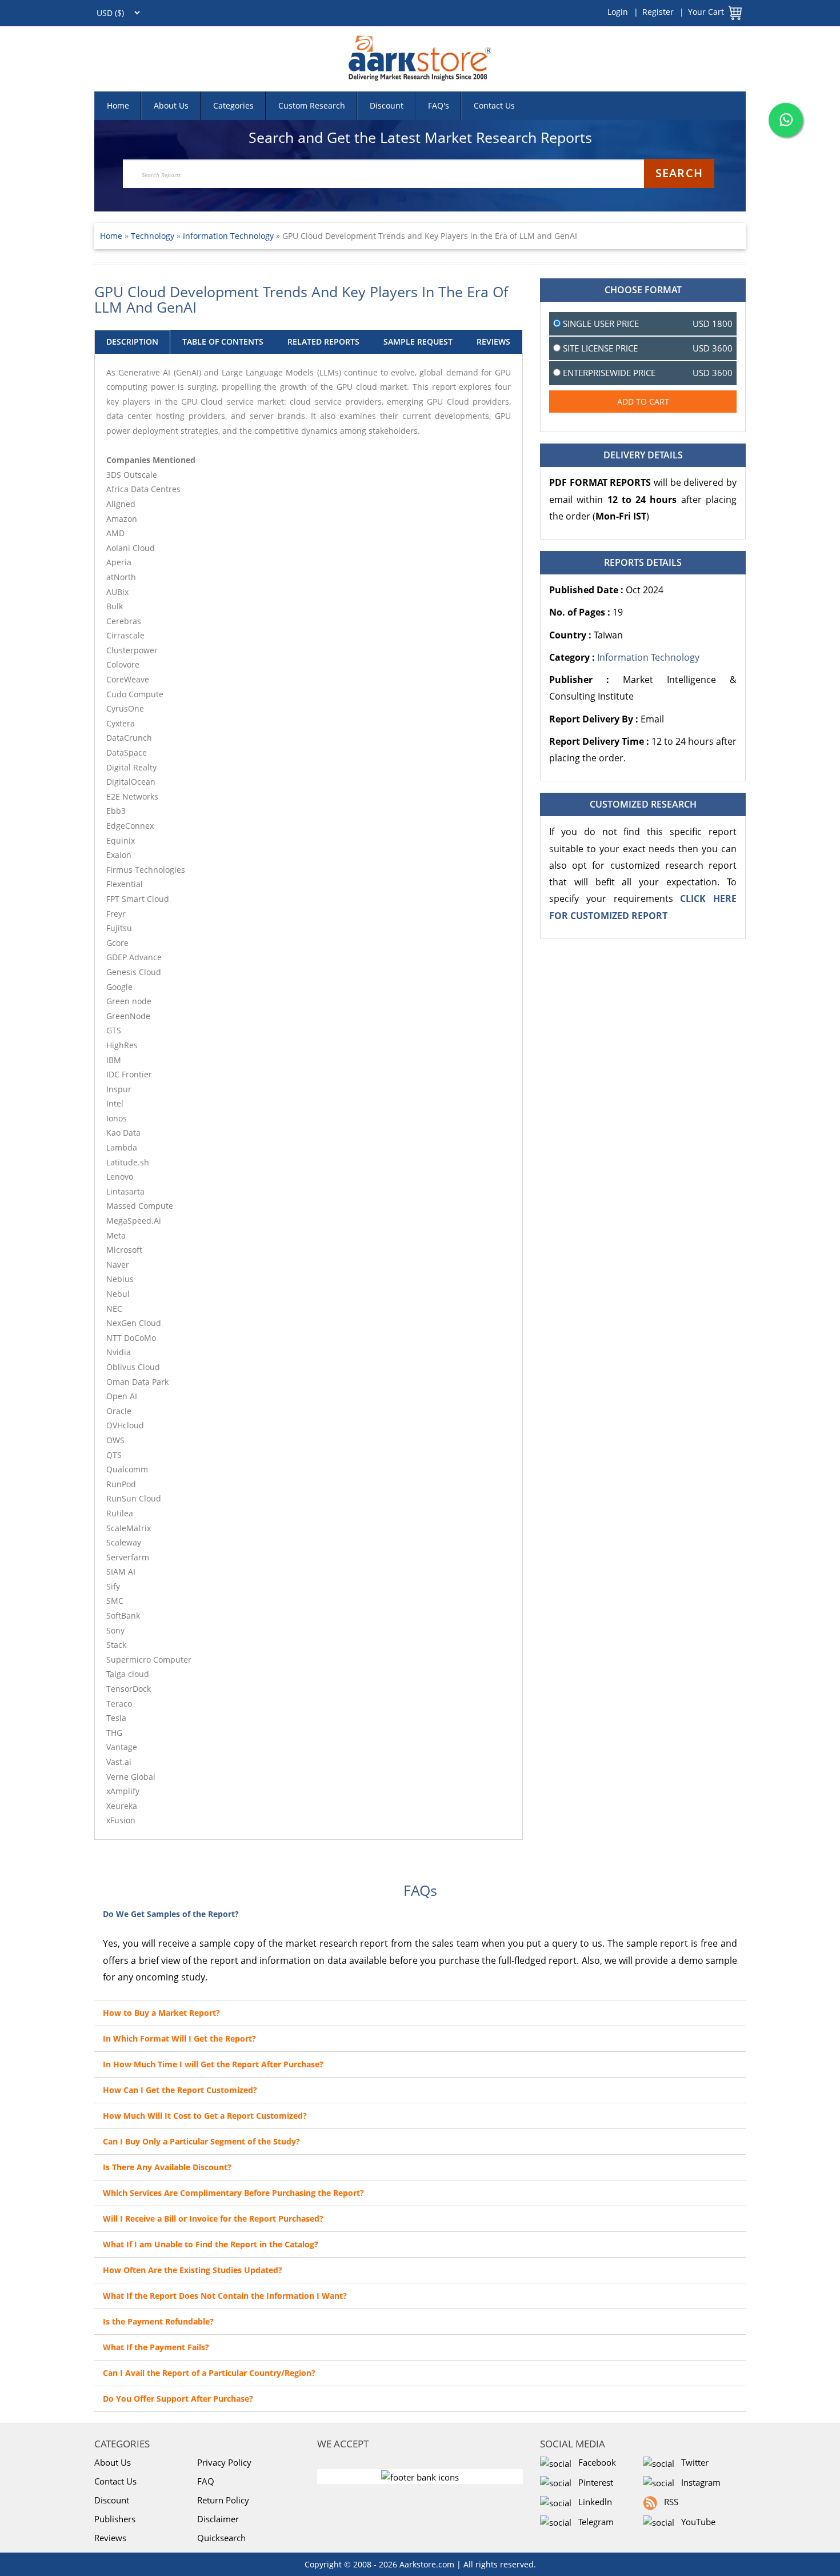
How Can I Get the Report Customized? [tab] (180, 2090)
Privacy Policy (224, 2462)
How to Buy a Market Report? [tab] (161, 2013)
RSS (669, 2502)
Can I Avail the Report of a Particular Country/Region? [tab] (209, 2373)
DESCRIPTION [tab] (132, 342)
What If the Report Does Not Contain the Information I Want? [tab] (225, 2296)
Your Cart (706, 12)
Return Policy (223, 2500)
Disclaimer (218, 2519)
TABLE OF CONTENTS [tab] (223, 342)
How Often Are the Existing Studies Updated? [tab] (193, 2270)
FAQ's (439, 105)
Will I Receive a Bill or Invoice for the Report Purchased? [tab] (213, 2218)
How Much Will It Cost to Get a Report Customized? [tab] (205, 2116)
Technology (154, 236)
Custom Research (312, 105)
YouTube (696, 2522)
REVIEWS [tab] (493, 342)
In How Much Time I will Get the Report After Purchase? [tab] (213, 2064)
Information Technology (228, 236)
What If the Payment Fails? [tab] (156, 2347)
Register (658, 12)
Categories (233, 105)
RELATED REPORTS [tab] (323, 342)
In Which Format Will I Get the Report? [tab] (179, 2038)
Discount (387, 105)
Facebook (595, 2462)
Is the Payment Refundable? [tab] (158, 2321)
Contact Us (494, 105)
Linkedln (593, 2502)
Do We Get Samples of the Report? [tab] (171, 1914)
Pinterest (593, 2482)
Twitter (693, 2462)
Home (118, 105)
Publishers (115, 2519)
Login (618, 12)
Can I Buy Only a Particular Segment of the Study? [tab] (201, 2141)
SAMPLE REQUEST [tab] (418, 342)
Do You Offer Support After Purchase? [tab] (178, 2399)
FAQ (206, 2481)
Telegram (594, 2522)
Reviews (110, 2538)
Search (679, 173)
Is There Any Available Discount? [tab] (167, 2167)
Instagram (699, 2482)
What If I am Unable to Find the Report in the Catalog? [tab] (211, 2244)
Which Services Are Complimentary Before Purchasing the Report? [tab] (233, 2193)
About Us (171, 105)
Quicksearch (221, 2538)
